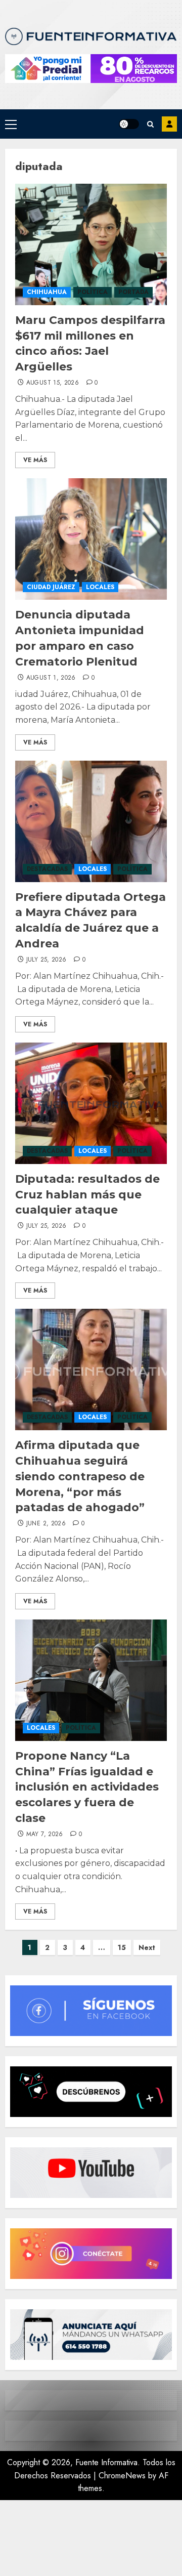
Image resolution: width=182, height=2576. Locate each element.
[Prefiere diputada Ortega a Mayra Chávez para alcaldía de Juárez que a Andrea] (91, 821)
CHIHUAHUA (47, 292)
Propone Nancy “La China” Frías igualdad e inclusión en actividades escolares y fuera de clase (87, 1787)
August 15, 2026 (53, 383)
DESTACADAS (47, 869)
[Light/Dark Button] (129, 124)
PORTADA (133, 292)
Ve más (35, 460)
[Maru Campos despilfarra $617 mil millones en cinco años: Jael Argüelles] (91, 244)
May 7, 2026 (45, 1835)
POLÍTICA (93, 292)
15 (122, 1947)
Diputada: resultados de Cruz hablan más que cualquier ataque (87, 1195)
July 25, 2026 (47, 960)
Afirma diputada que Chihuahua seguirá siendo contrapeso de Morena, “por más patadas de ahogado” (80, 1476)
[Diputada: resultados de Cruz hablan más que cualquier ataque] (91, 1103)
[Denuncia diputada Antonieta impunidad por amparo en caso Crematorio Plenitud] (91, 539)
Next (147, 1947)
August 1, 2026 (51, 678)
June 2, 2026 (46, 1524)
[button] (11, 124)
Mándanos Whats (169, 124)
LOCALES (100, 587)
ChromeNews (122, 2476)
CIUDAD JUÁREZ (51, 587)
